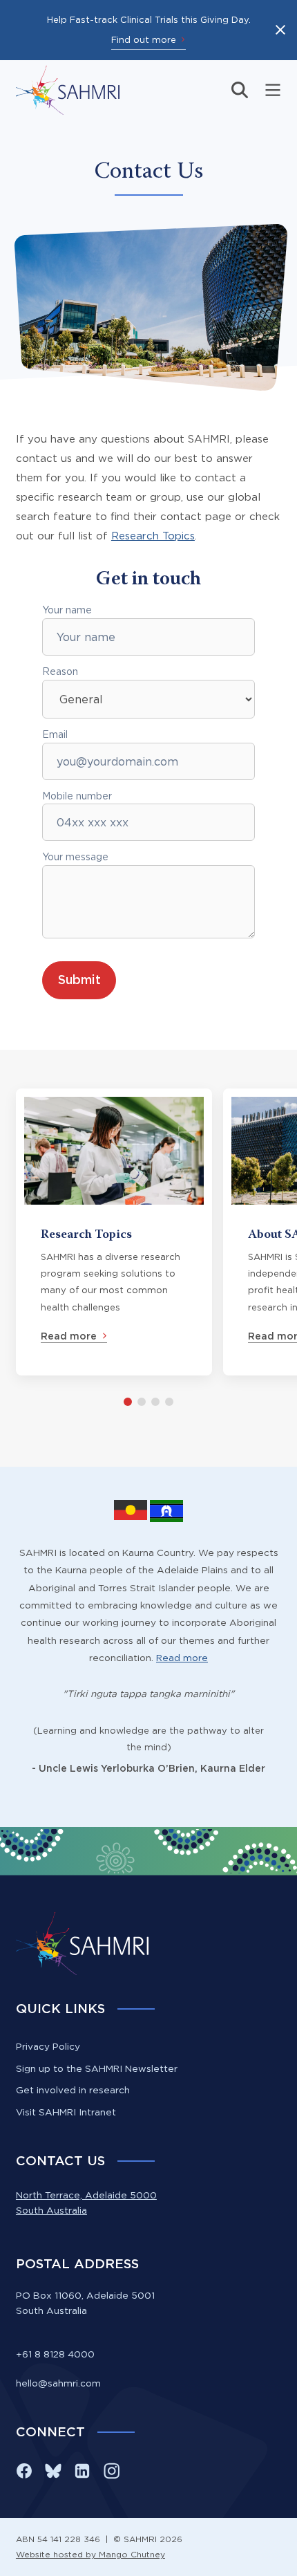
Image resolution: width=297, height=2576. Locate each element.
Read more (182, 1658)
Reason (60, 671)
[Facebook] (24, 2471)
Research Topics (153, 536)
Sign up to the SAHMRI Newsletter (97, 2068)
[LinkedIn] (82, 2471)
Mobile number (77, 796)
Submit (79, 980)
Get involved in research (73, 2090)
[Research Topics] (114, 1232)
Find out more (144, 39)
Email (55, 734)
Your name (67, 610)
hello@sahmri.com (58, 2383)
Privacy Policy (48, 2046)
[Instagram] (111, 2471)
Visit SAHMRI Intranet (66, 2112)
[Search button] (240, 90)
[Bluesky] (53, 2471)
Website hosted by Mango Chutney (90, 2554)
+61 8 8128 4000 (55, 2354)
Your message (75, 857)
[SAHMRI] (68, 90)
